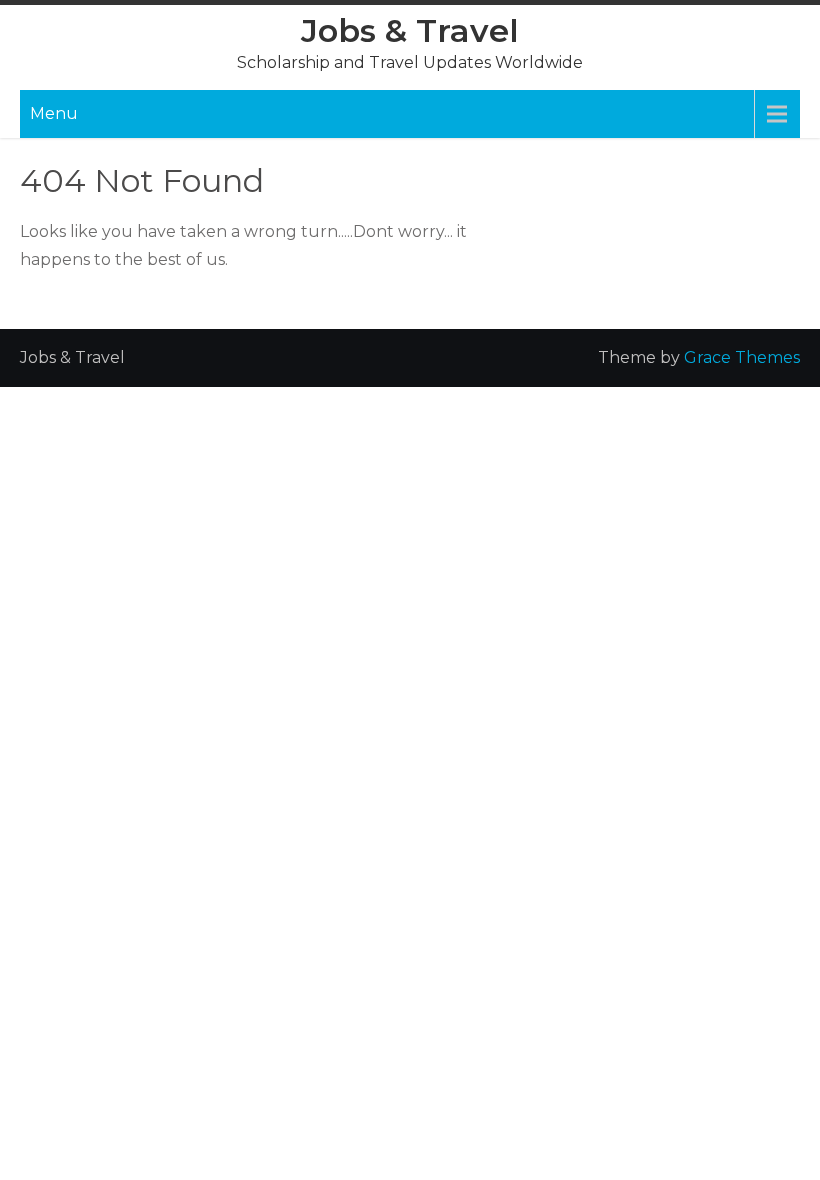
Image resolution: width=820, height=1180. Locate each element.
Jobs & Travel (410, 30)
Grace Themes (742, 357)
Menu (54, 113)
